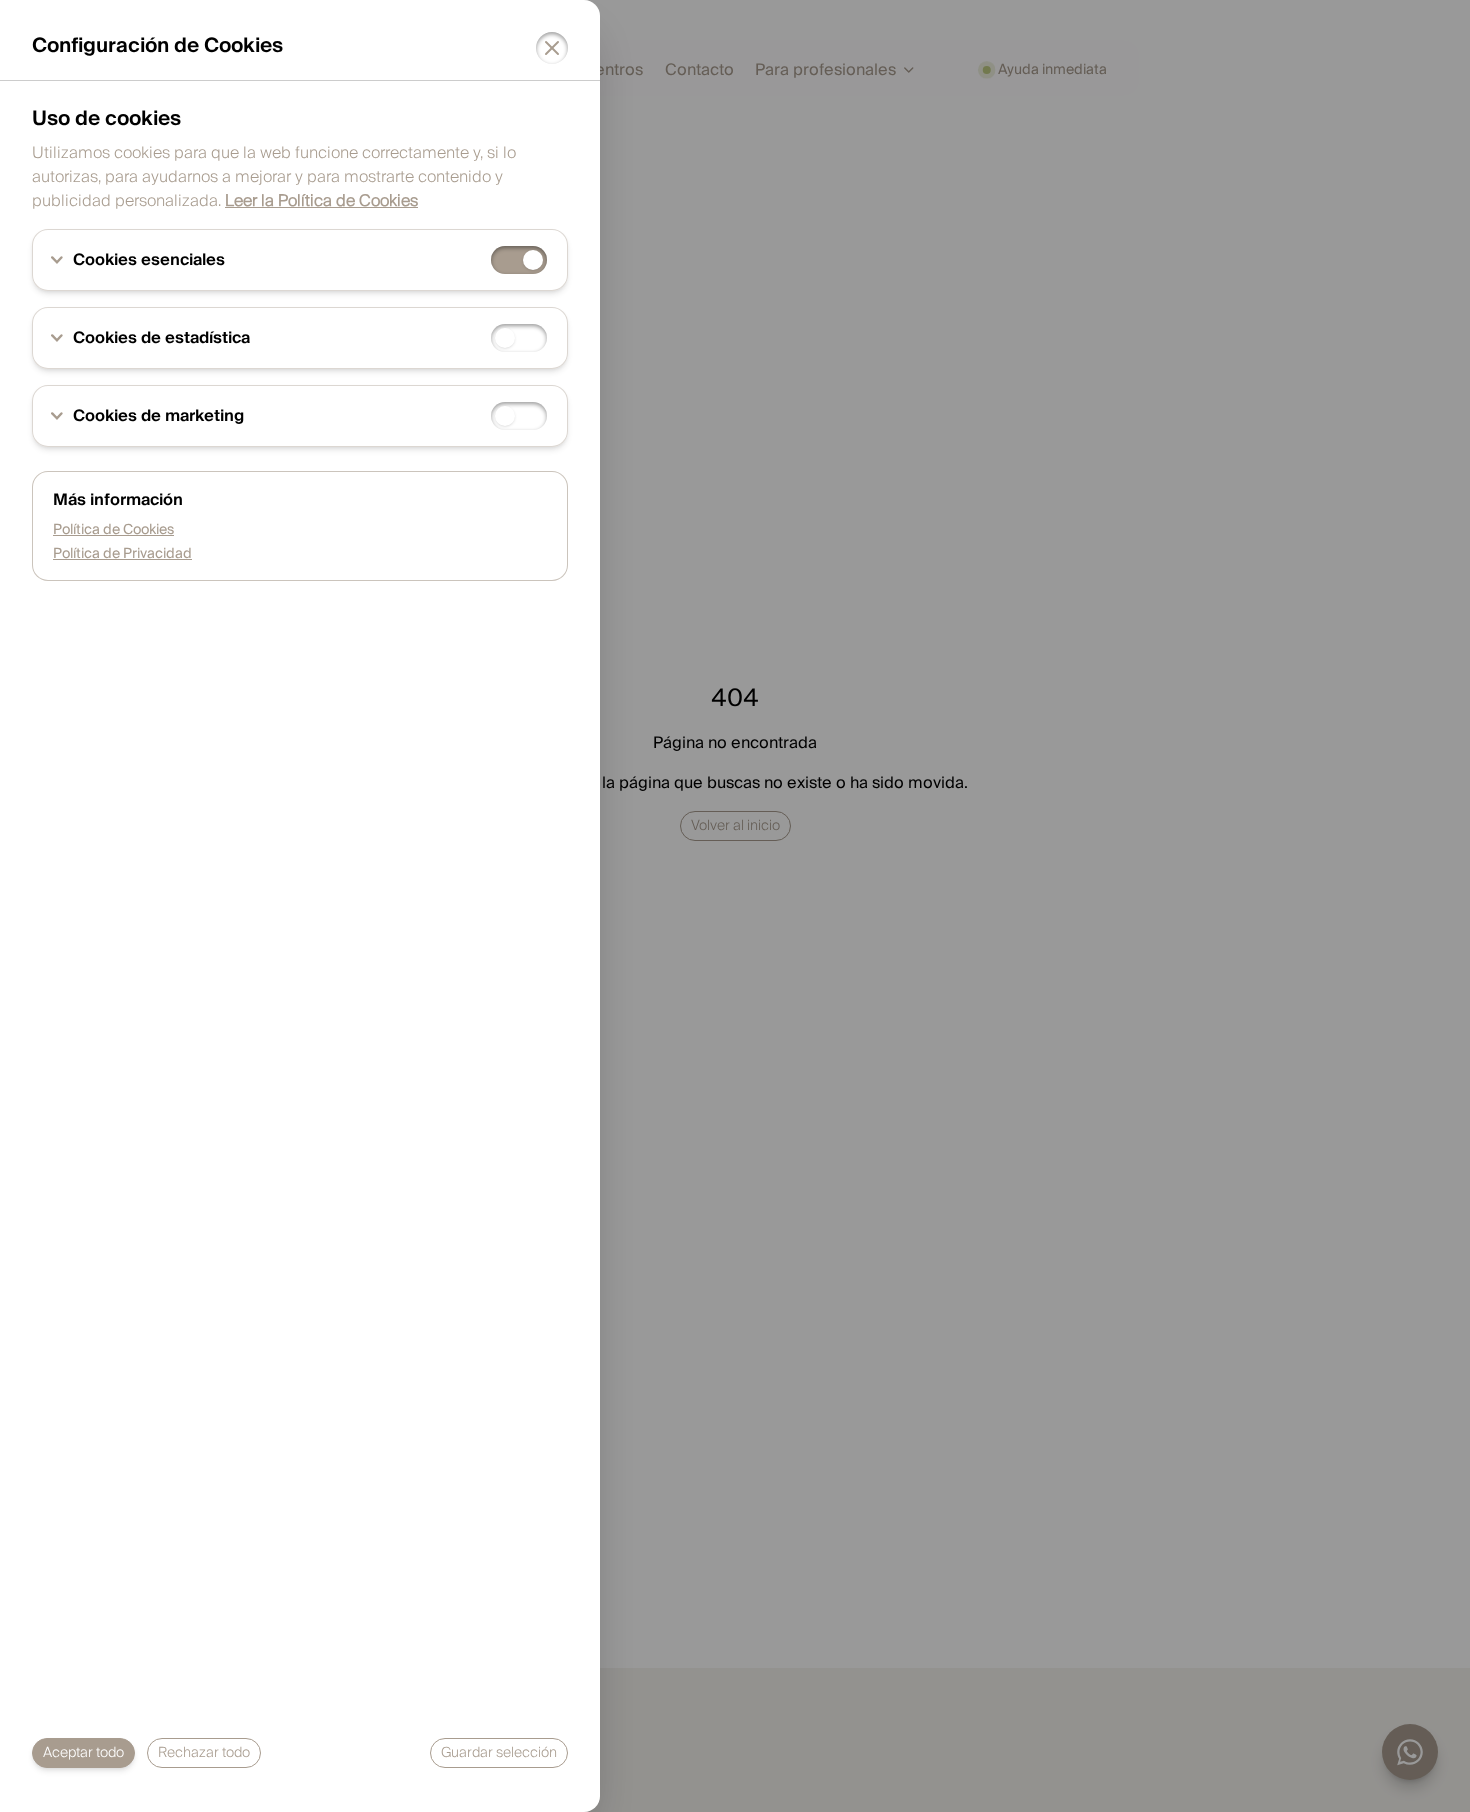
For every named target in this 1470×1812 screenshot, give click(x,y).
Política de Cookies (113, 530)
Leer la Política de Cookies (321, 201)
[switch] (519, 260)
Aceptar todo (83, 1753)
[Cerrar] (552, 48)
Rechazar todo (204, 1753)
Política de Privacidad (122, 554)
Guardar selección (499, 1753)
